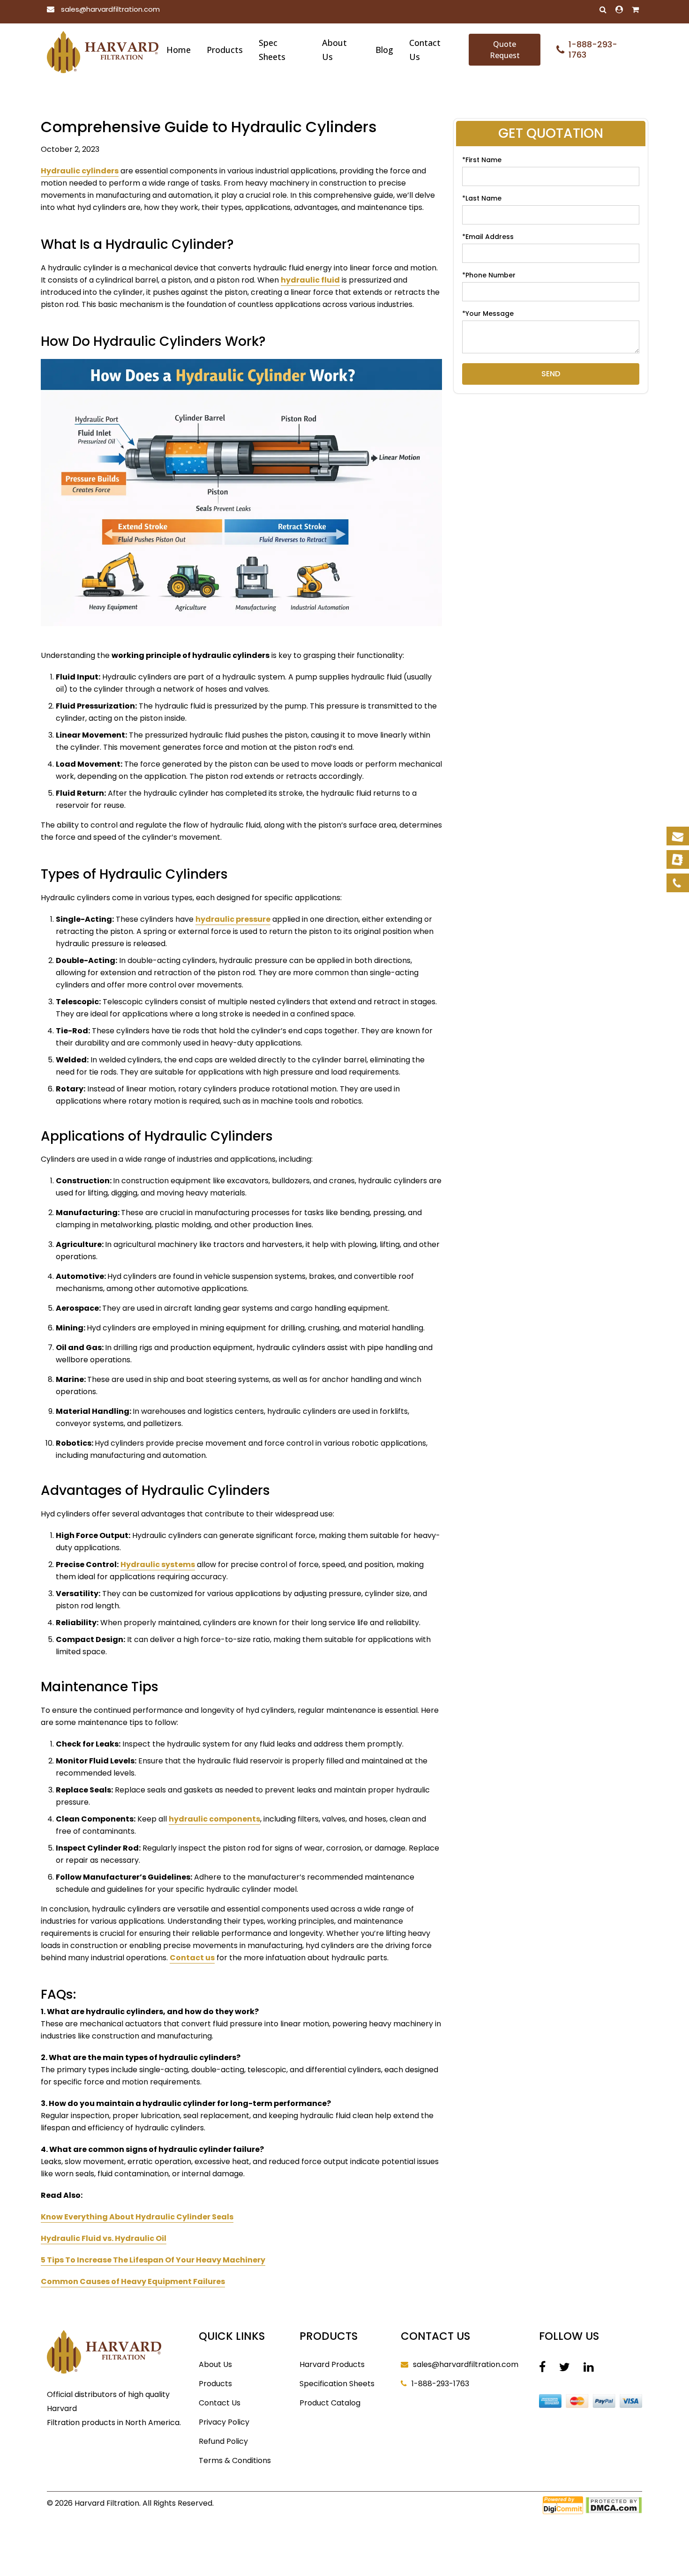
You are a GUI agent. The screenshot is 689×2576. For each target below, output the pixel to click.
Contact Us (425, 50)
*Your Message (488, 314)
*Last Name (482, 198)
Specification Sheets (337, 2384)
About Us (334, 50)
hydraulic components (214, 1819)
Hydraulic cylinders (80, 171)
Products (225, 50)
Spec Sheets (272, 50)
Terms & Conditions (235, 2460)
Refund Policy (223, 2441)
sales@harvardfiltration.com (110, 9)
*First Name (482, 160)
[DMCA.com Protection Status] (614, 2504)
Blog (384, 50)
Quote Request (505, 50)
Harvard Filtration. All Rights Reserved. (144, 2503)
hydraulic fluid (310, 280)
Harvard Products (332, 2364)
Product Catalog (330, 2403)
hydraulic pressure (233, 919)
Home (179, 50)
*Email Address (488, 237)
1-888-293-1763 (440, 2384)
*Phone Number (489, 275)
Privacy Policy (224, 2422)
